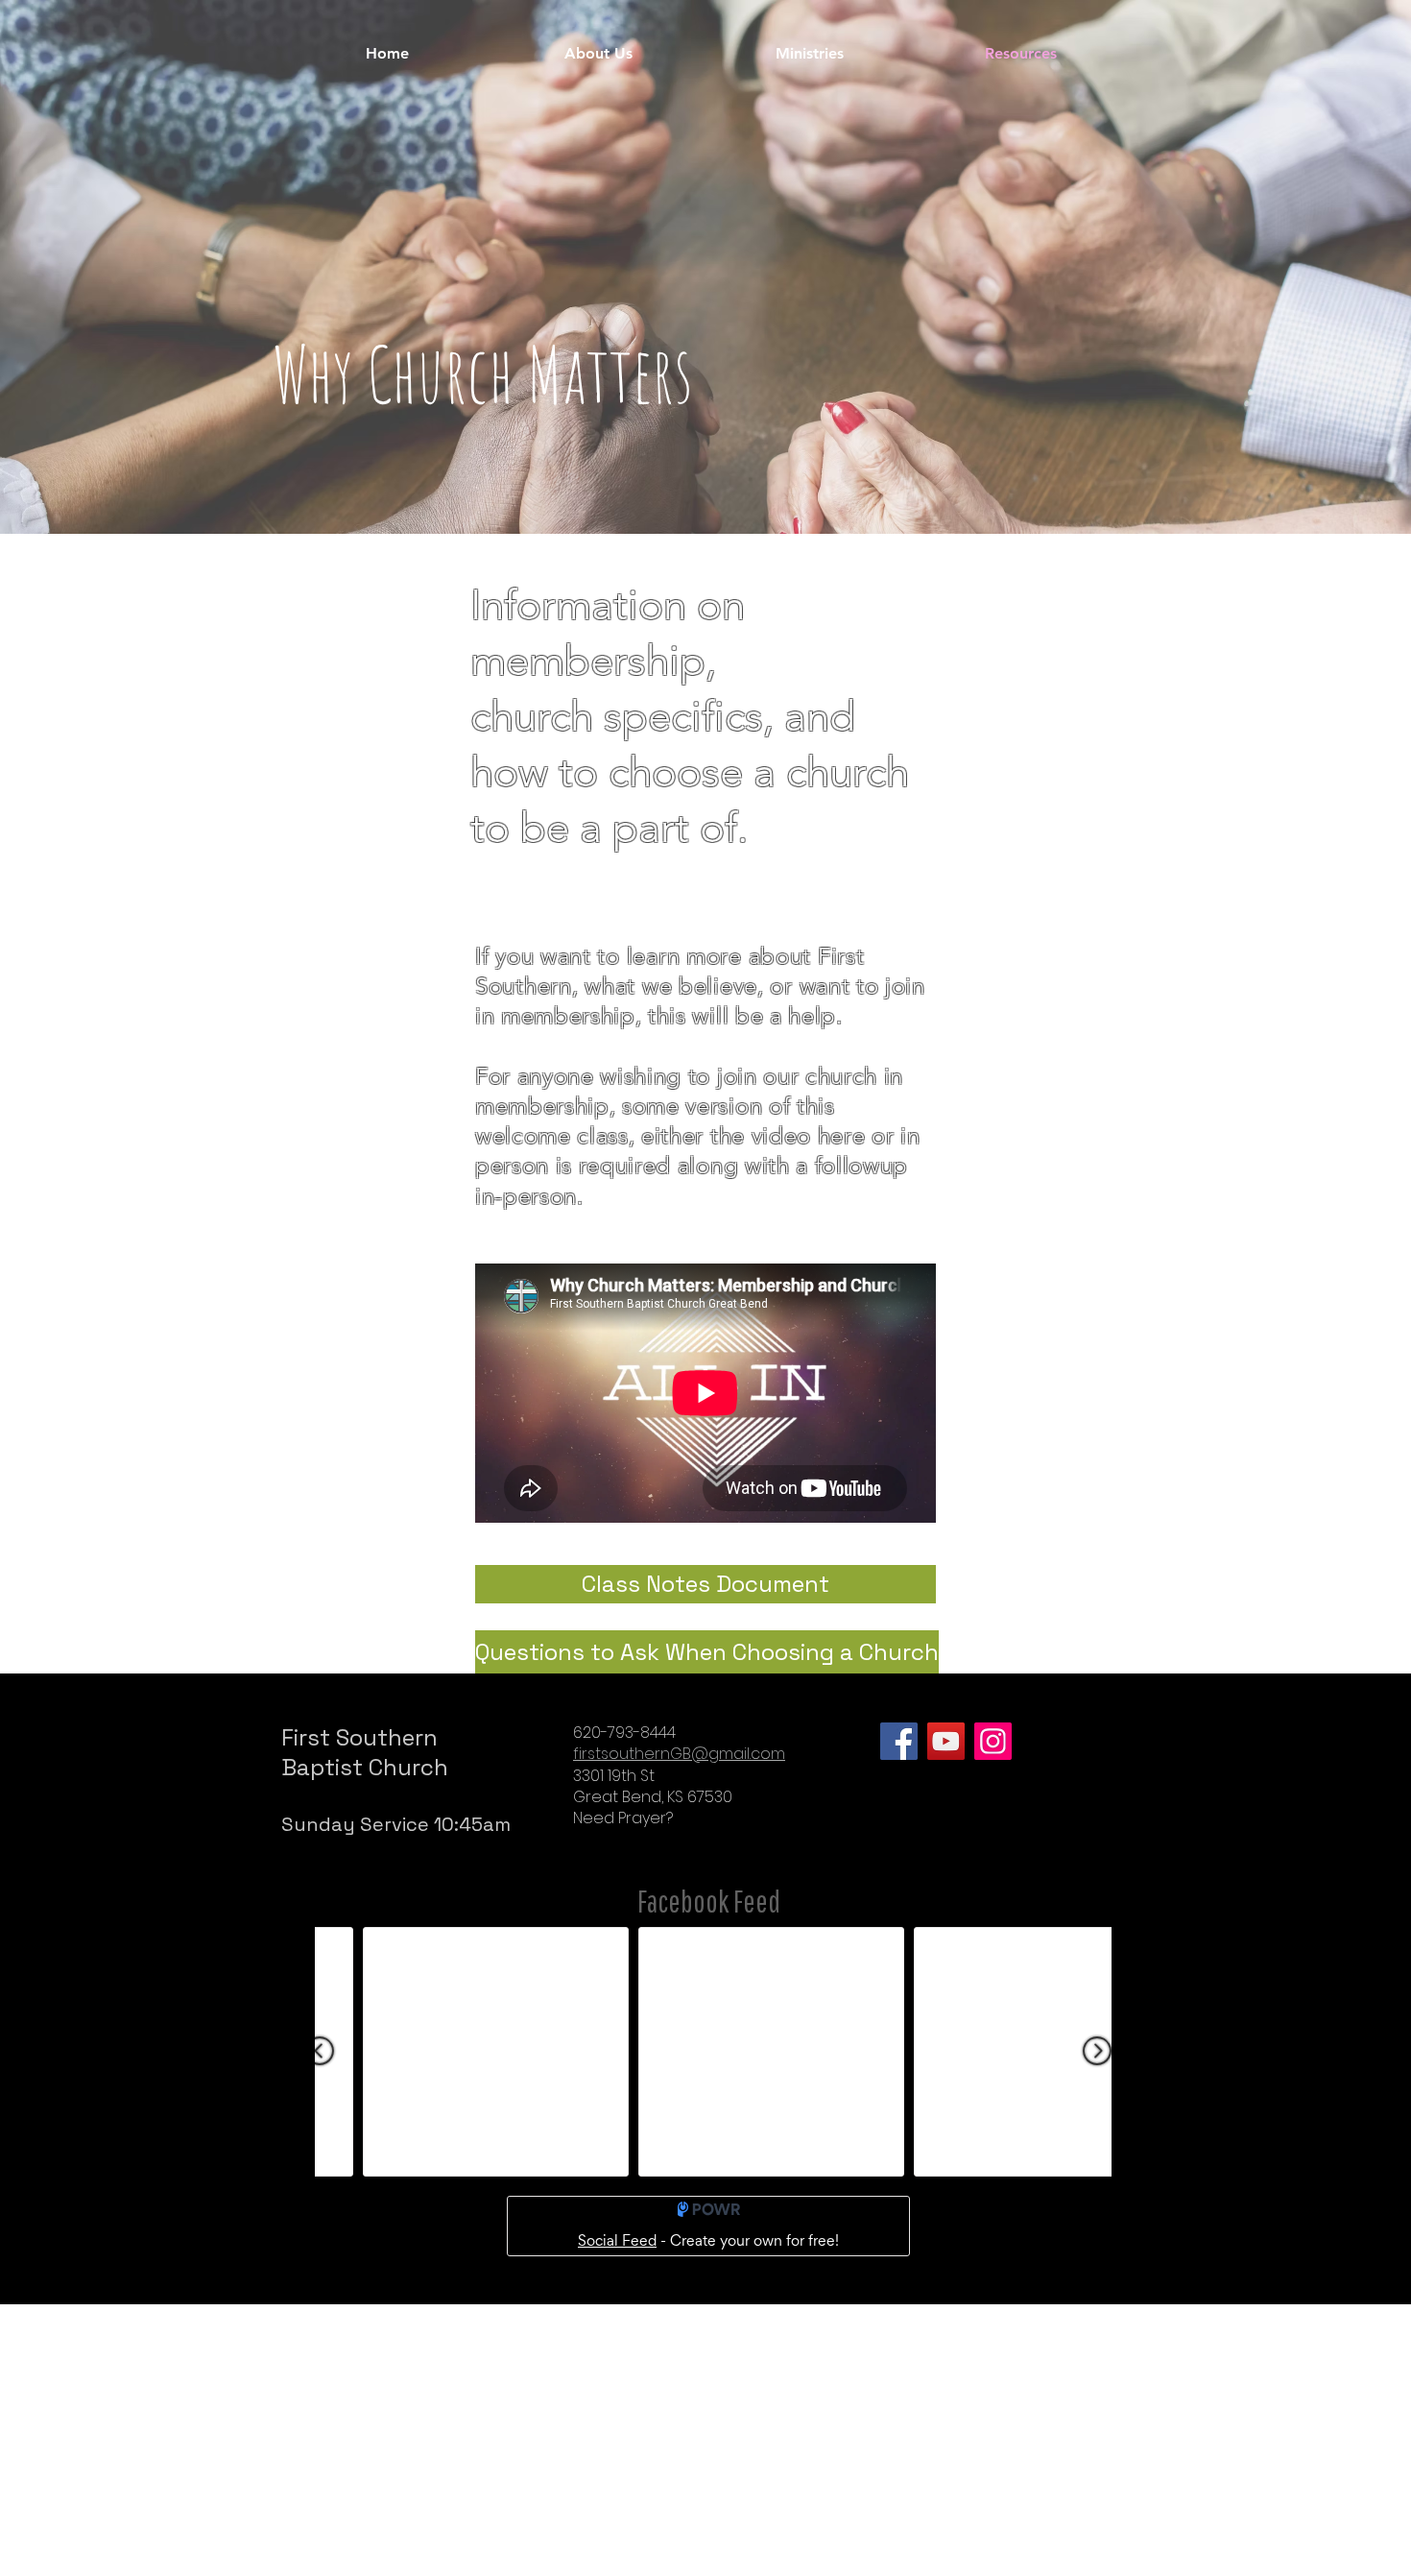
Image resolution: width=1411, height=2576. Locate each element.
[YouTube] (946, 1741)
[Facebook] (899, 1741)
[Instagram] (993, 1741)
